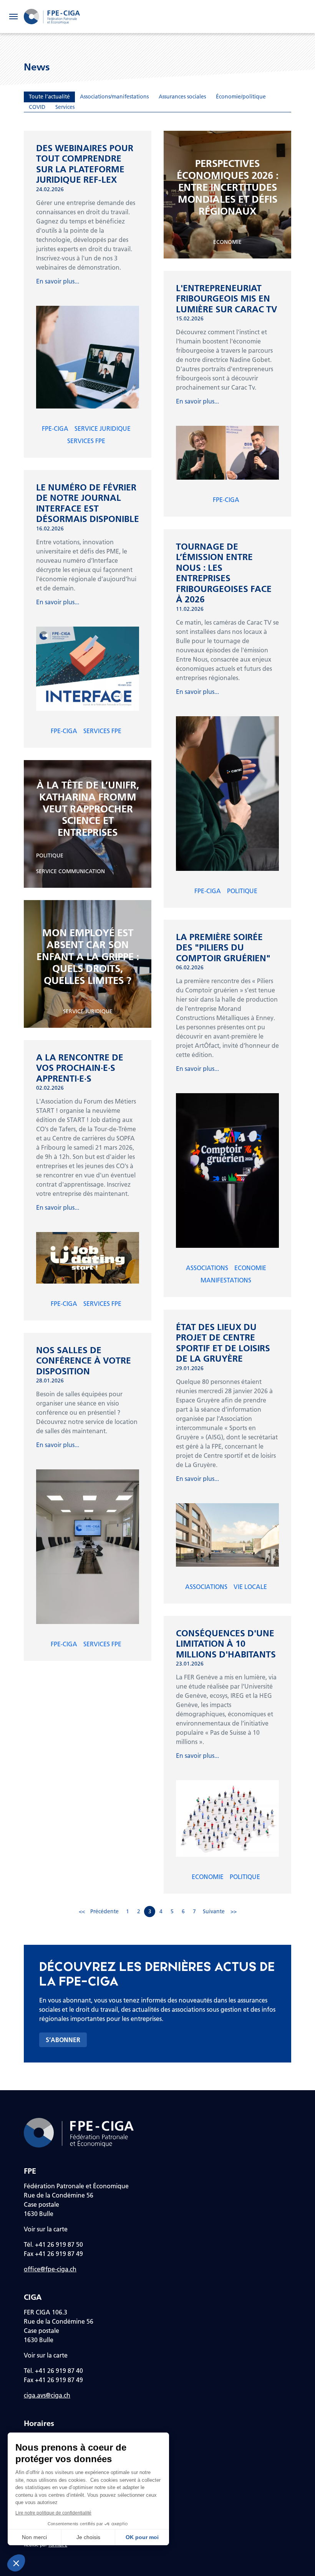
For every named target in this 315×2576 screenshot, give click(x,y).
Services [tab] (65, 107)
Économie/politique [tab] (241, 97)
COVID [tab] (37, 107)
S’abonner (63, 2040)
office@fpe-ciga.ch (50, 2269)
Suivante (214, 1911)
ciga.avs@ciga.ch (47, 2395)
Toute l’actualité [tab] (49, 97)
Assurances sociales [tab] (182, 97)
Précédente (104, 1911)
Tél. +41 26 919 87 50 (53, 2244)
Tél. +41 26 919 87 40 (53, 2370)
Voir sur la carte (46, 2229)
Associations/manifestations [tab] (114, 97)
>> (234, 1911)
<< (82, 1911)
